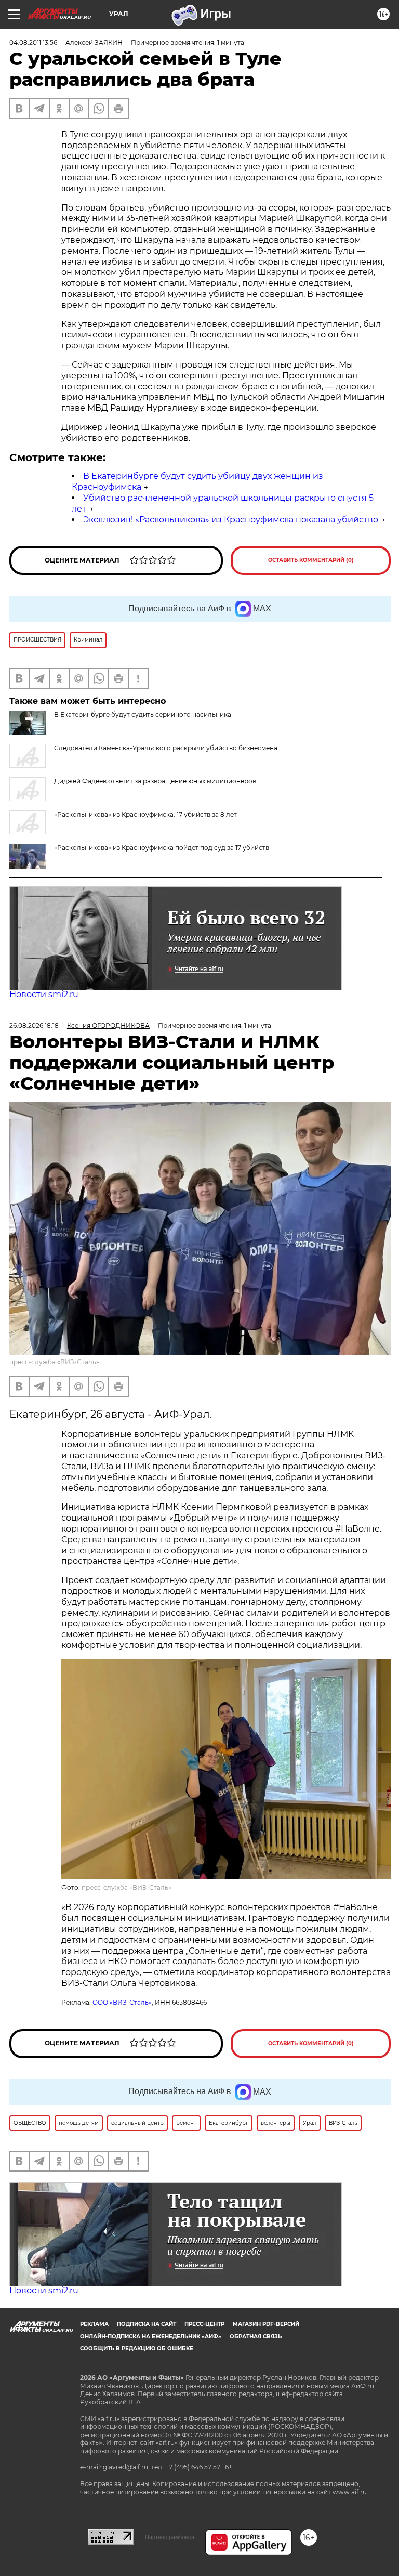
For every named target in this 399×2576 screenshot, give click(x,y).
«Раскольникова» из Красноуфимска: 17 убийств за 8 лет (145, 814)
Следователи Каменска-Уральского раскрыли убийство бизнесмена (166, 748)
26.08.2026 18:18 (34, 1025)
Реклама (94, 2324)
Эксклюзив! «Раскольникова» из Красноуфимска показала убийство (231, 520)
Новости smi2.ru (44, 994)
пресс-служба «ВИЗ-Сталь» (54, 1362)
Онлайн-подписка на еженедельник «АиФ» (151, 2337)
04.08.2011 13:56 (33, 42)
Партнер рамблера (170, 2537)
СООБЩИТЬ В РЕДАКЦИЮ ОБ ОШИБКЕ (137, 2349)
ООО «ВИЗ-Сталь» (122, 2002)
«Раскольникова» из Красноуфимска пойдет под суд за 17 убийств (162, 848)
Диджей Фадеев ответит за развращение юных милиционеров (155, 781)
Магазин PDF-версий (266, 2324)
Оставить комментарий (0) (311, 560)
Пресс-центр (204, 2324)
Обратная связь (256, 2337)
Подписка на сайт (147, 2324)
